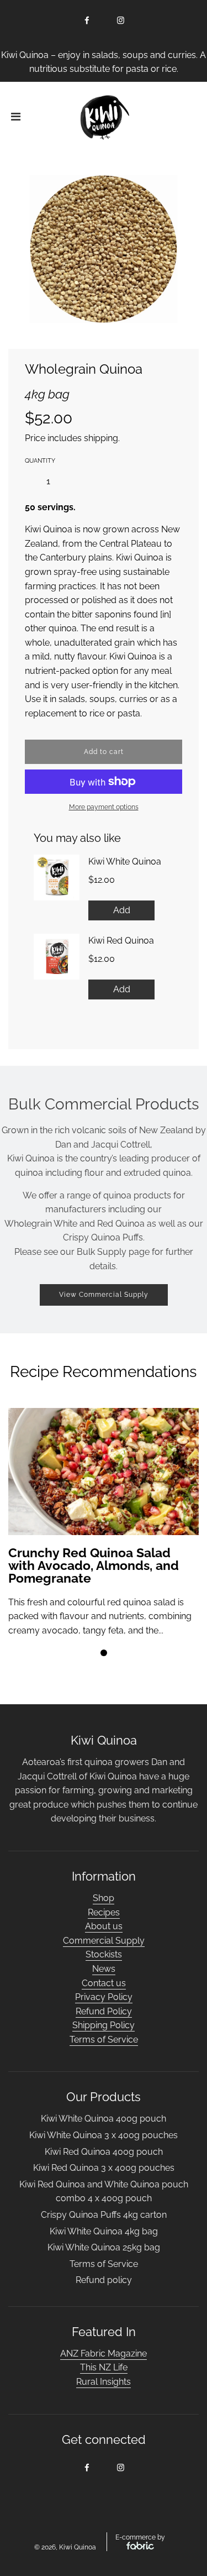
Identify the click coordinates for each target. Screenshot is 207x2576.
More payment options (104, 807)
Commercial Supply (104, 1941)
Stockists (104, 1954)
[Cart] (190, 118)
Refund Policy (104, 2011)
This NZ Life (104, 2367)
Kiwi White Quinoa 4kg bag (104, 2231)
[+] (68, 481)
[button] (104, 1653)
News (104, 1969)
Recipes (104, 1912)
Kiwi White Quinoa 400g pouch (104, 2119)
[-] (29, 481)
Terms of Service (104, 2040)
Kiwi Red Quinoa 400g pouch (104, 2152)
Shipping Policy (104, 2025)
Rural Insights (104, 2382)
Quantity (40, 461)
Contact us (104, 1983)
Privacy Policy (104, 1997)
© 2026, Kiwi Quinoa (65, 2547)
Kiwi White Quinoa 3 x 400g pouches (104, 2135)
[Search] (158, 118)
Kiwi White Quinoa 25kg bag (104, 2247)
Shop (104, 1898)
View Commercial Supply (104, 1295)
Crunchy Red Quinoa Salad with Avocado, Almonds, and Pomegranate (94, 1565)
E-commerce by (140, 2537)
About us (104, 1926)
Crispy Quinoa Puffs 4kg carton (104, 2215)
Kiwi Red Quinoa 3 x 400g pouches (104, 2168)
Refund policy (104, 2280)
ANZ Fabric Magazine (104, 2354)
